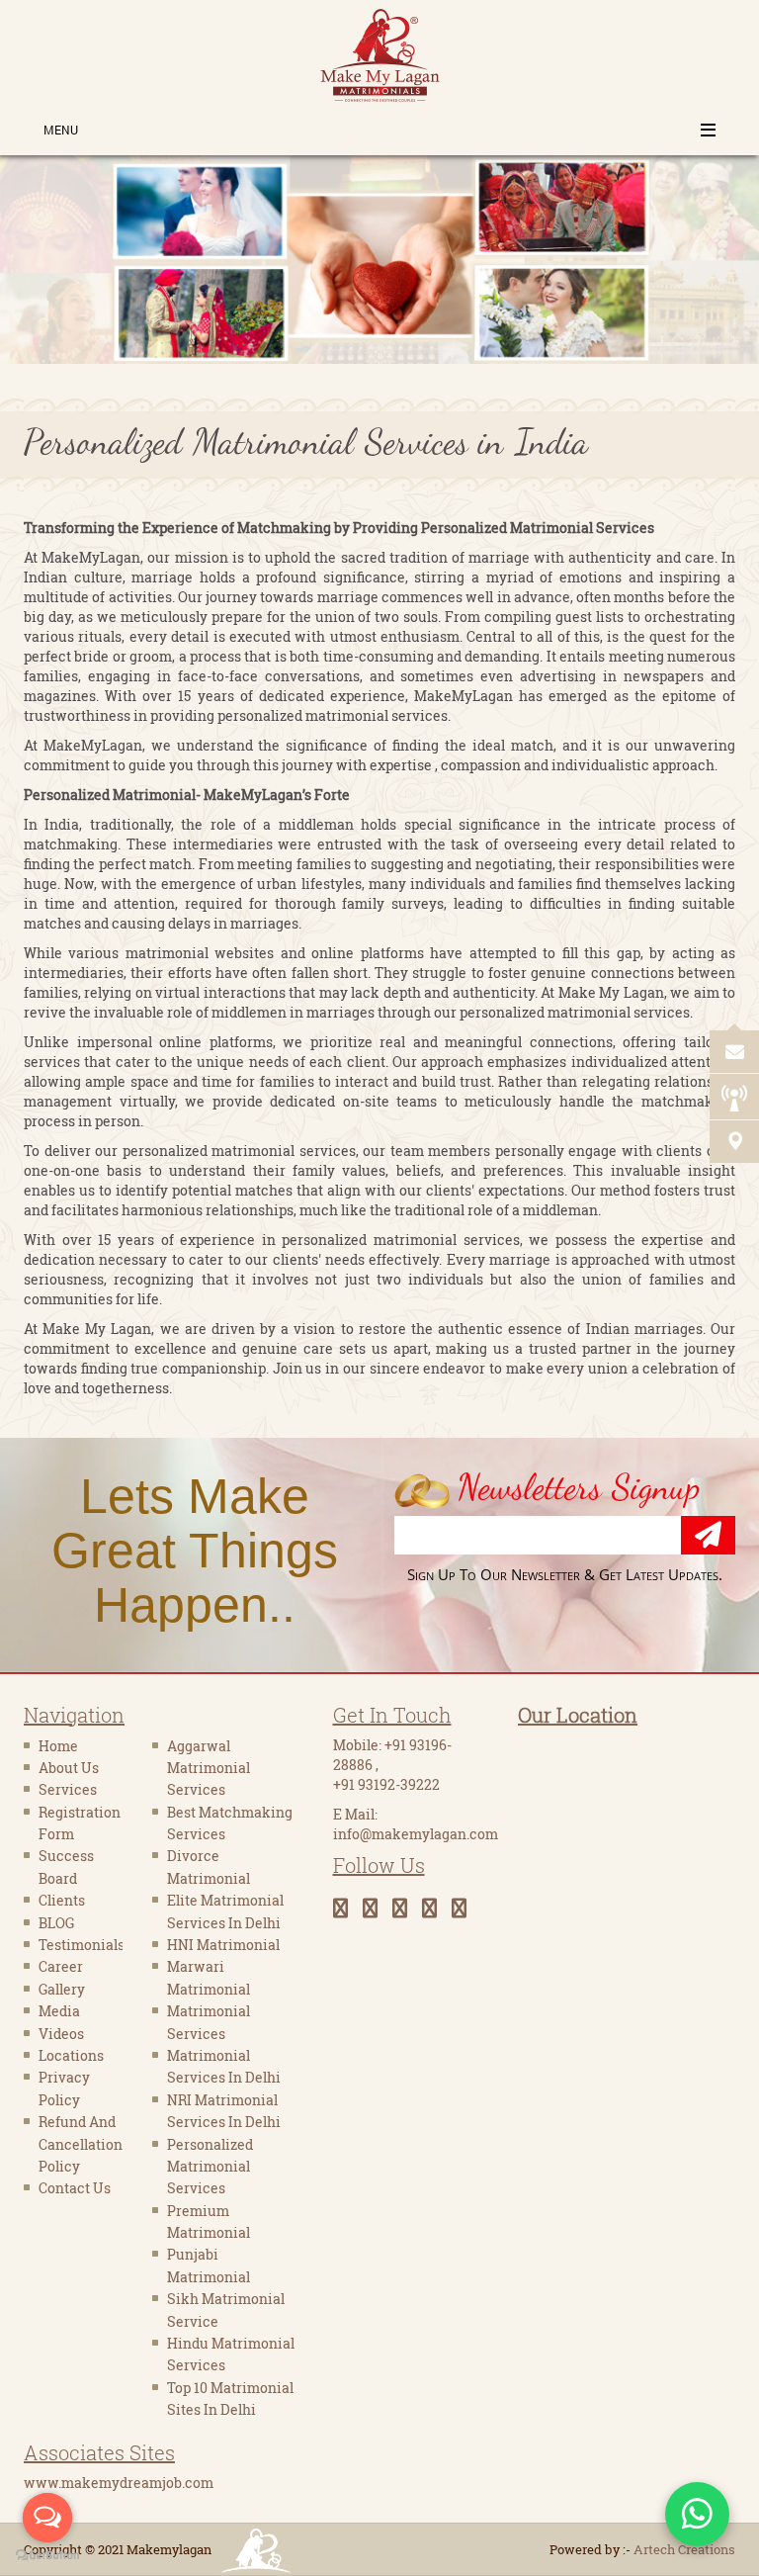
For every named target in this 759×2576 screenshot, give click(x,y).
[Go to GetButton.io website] (47, 2556)
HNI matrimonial (223, 1945)
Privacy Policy (64, 2088)
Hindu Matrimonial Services (231, 2354)
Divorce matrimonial (209, 1866)
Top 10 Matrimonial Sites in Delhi (230, 2398)
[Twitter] (378, 1908)
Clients (62, 1900)
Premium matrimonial (209, 2221)
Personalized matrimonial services (210, 2167)
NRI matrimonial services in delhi (224, 2111)
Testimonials (81, 1945)
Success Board (66, 1866)
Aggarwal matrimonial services (209, 1768)
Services (68, 1789)
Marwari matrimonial (209, 1977)
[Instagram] (466, 1908)
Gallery (62, 1989)
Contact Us (75, 2188)
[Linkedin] (437, 1908)
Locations (71, 2055)
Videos (61, 2034)
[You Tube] (407, 1908)
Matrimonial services (209, 2022)
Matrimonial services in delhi (224, 2066)
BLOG (56, 1923)
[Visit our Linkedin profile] (745, 987)
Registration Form (80, 1823)
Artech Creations (684, 2549)
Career (61, 1966)
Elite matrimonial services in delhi (225, 1911)
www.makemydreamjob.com (119, 2483)
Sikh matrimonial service (226, 2310)
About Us (69, 1768)
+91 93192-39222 (386, 1784)
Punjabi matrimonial (209, 2265)
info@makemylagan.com (416, 1834)
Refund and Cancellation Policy (81, 2144)
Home (58, 1746)
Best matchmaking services (230, 1823)
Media (59, 2011)
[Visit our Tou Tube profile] (745, 1024)
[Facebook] (348, 1908)
